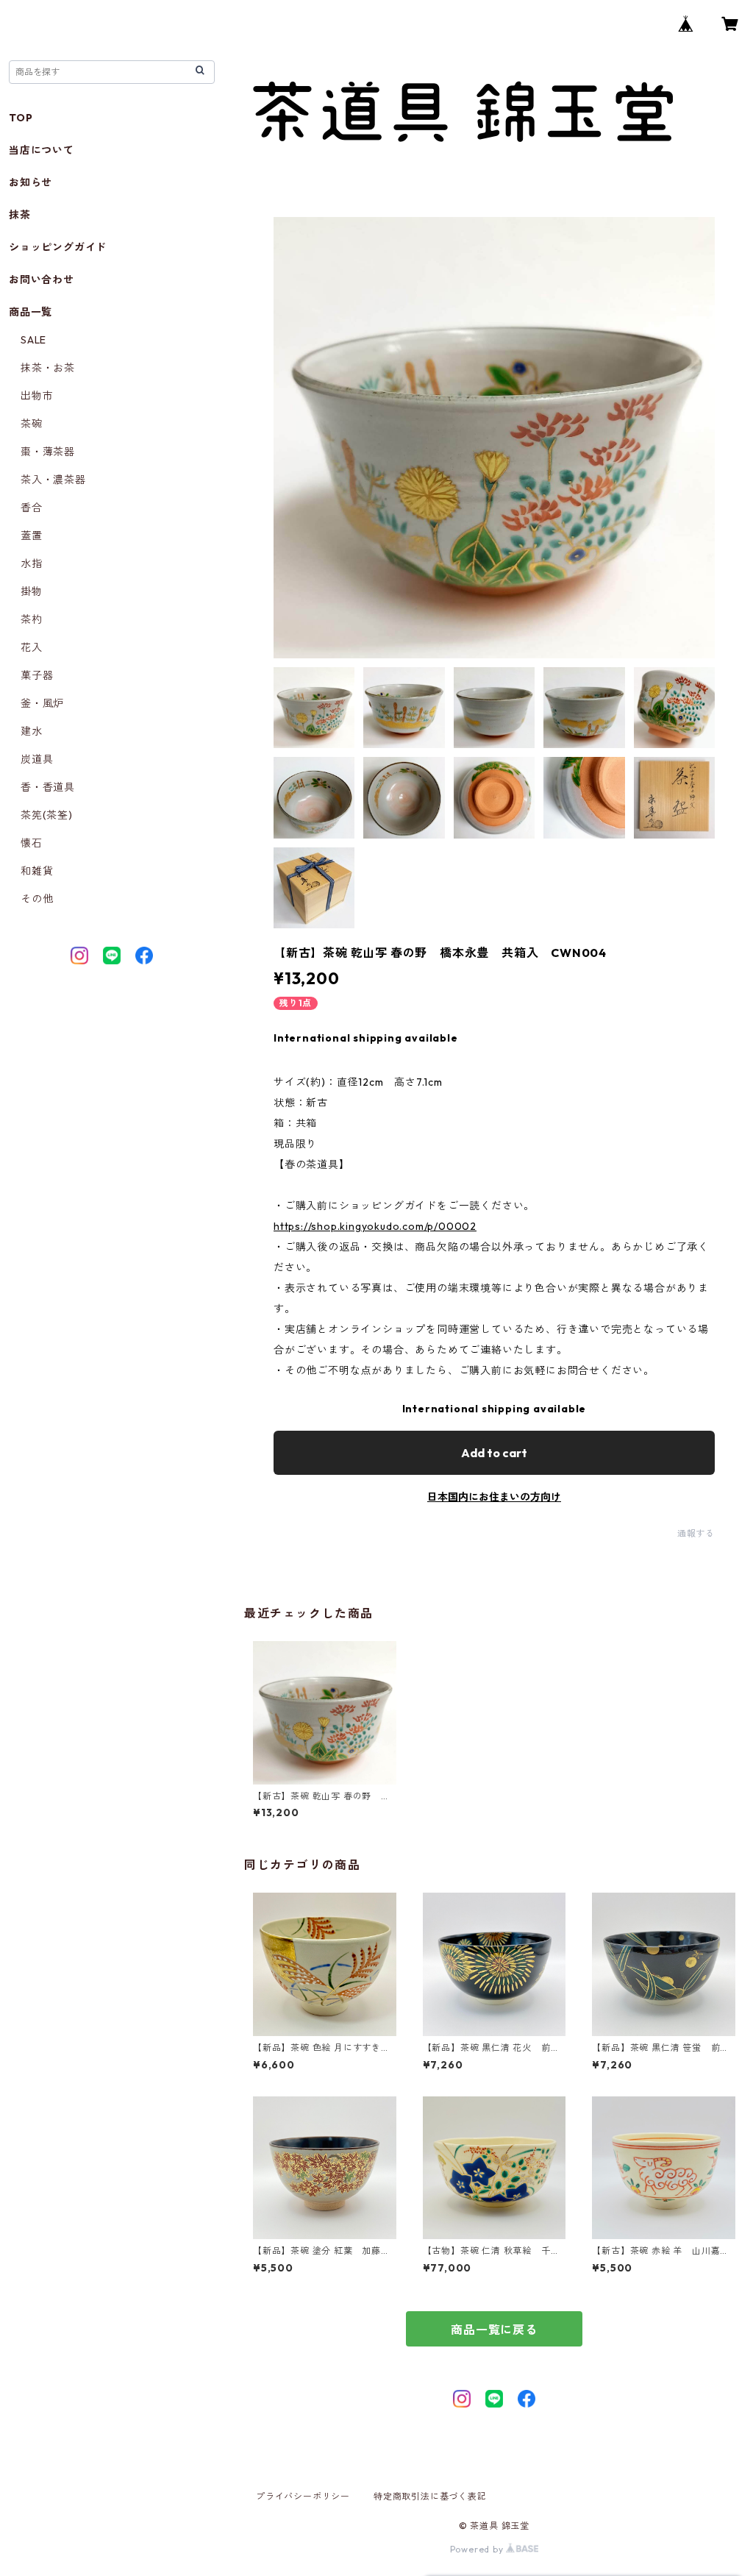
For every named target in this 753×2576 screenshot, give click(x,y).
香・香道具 (48, 787)
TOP (21, 118)
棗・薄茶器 (48, 452)
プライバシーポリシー (303, 2496)
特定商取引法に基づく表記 (430, 2496)
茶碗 (32, 424)
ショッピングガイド (58, 247)
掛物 (32, 591)
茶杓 (32, 619)
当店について (42, 150)
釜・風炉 (42, 703)
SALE (33, 340)
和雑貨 (37, 871)
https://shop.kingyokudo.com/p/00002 (375, 1226)
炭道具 (37, 759)
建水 (32, 731)
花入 (32, 647)
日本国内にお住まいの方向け (494, 1497)
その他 (37, 899)
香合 (32, 508)
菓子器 (37, 675)
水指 (32, 563)
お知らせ (31, 182)
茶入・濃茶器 (53, 480)
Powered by (478, 2549)
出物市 (37, 396)
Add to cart (494, 1453)
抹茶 (20, 215)
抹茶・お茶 (48, 368)
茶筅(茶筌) (47, 815)
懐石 (32, 843)
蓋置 (32, 536)
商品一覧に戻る (494, 2330)
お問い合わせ (42, 280)
